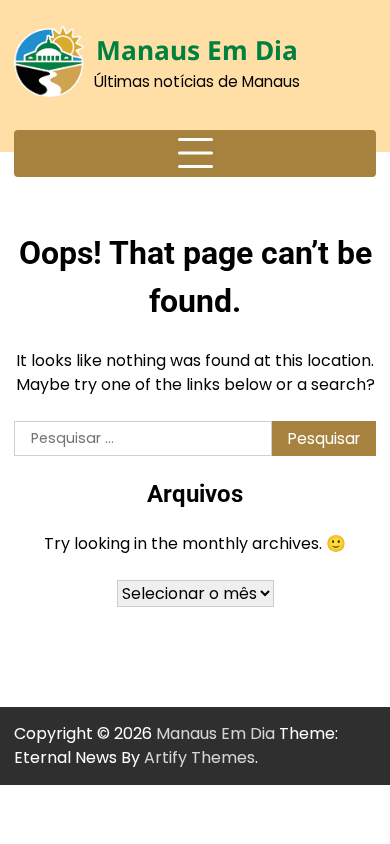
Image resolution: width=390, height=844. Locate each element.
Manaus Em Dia (197, 50)
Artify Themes (199, 757)
